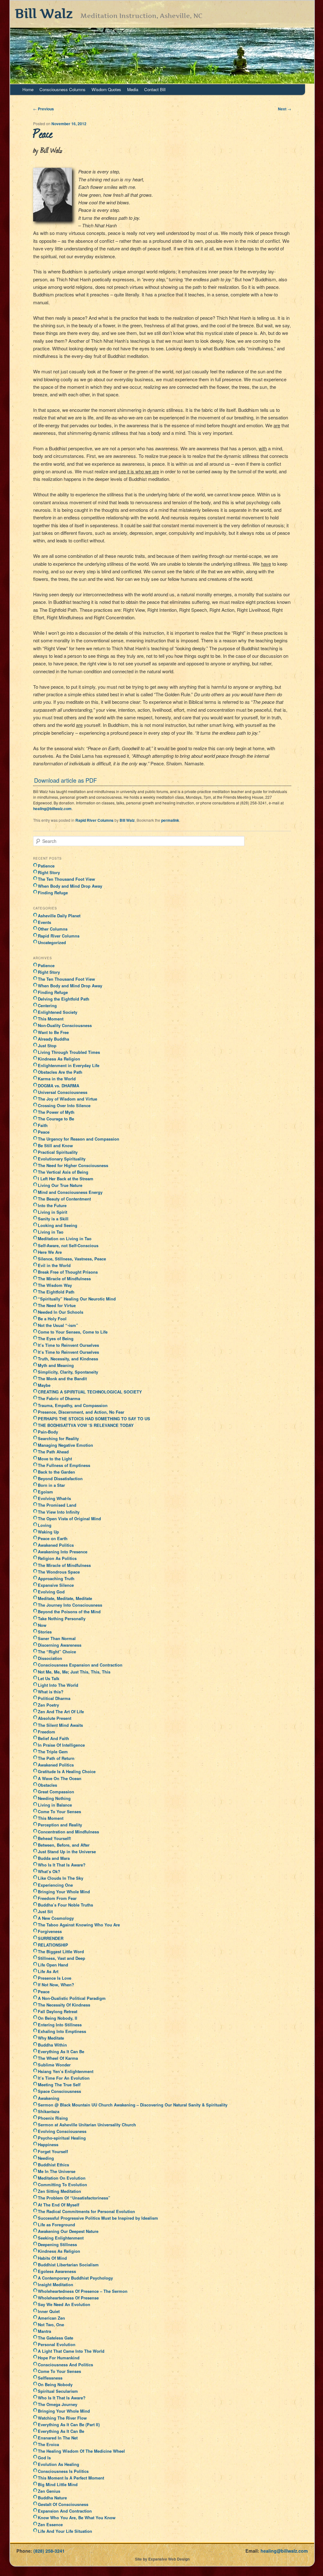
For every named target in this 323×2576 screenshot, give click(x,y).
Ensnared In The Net (58, 2438)
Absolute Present (55, 1718)
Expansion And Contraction (65, 2511)
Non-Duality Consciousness (65, 1025)
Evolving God (51, 1592)
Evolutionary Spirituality (62, 1159)
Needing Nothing (54, 1798)
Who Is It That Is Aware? (62, 1865)
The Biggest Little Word (61, 1951)
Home (28, 89)
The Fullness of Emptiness (64, 1465)
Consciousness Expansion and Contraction (80, 1665)
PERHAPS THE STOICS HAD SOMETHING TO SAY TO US (94, 1419)
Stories (45, 1632)
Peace (44, 1132)
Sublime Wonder (54, 2065)
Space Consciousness (59, 2091)
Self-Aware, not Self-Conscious (68, 1245)
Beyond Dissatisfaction (60, 1478)
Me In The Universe (57, 2171)
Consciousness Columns (62, 89)
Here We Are (50, 1252)
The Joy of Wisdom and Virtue (68, 1099)
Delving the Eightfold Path (64, 999)
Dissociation (50, 1658)
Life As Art (48, 1971)
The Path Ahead (53, 1452)
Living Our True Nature (60, 1185)
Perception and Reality (60, 1825)
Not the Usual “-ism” (58, 1325)
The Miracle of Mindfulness (64, 1279)
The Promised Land (57, 1505)
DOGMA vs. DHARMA (59, 1086)
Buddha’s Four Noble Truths (65, 1905)
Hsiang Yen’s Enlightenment (66, 2071)
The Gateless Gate (56, 2338)
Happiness (48, 2144)
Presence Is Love (55, 1978)
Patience (46, 866)
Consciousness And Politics (65, 2365)
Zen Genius (49, 2491)
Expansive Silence (56, 1585)
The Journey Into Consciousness (70, 1605)
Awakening (49, 2098)
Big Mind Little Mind (58, 2484)
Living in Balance (55, 1805)
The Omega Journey (58, 2404)
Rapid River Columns (94, 820)
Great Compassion (56, 1792)
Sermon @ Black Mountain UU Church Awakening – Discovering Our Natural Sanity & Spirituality (133, 2105)
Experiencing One (55, 1885)
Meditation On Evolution (62, 2178)
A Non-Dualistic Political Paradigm (72, 1998)
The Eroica (48, 2444)
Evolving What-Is (54, 1498)
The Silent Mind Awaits (60, 1725)
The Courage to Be (56, 1119)
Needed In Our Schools (61, 1312)
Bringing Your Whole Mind (64, 1892)
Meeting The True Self (59, 2085)
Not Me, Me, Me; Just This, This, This (74, 1672)
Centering (47, 1005)
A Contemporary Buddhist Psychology (75, 2278)
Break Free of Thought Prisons (68, 1272)
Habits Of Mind (52, 2258)
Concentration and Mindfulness (68, 1832)
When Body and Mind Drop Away (70, 886)
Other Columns (53, 929)
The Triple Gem (53, 1752)
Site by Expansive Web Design (162, 2559)
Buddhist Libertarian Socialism (68, 2265)
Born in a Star (51, 1485)
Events (44, 922)
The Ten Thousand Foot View (66, 879)
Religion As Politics (57, 1558)
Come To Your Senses (59, 1811)
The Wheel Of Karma (58, 2058)
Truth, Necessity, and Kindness (68, 1359)
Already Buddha (53, 1039)
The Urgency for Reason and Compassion (79, 1139)
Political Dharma (54, 1698)
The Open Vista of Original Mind (69, 1519)
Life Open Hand (53, 1965)
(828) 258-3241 (49, 2551)
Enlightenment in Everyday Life (69, 1065)
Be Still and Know (55, 1145)
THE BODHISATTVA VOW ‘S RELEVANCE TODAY (86, 1425)
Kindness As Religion (59, 1059)
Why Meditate (51, 2038)
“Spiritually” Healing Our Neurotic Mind (77, 1299)
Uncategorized (52, 942)
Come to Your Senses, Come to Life (73, 1332)
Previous (44, 109)
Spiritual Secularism (58, 2391)
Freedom (47, 1732)
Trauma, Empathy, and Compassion (73, 1405)
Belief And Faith (53, 1738)
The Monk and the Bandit (62, 1379)
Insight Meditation (56, 2284)
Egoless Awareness (57, 2271)
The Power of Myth (56, 1112)
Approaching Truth (56, 1578)
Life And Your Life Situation (65, 2531)
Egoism (45, 1492)
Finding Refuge (53, 893)
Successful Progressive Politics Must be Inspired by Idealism (98, 2218)
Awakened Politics (56, 1545)
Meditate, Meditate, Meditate (65, 1598)
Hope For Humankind (59, 2358)
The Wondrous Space (59, 1572)
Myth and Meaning (56, 1365)
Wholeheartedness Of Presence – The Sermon (83, 2291)
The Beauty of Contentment (64, 1199)
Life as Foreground (56, 2225)
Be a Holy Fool (52, 1319)
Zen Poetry (48, 1705)
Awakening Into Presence (63, 1552)
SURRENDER (51, 1938)
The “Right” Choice (57, 1652)
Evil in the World (54, 1265)
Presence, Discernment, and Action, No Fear (81, 1412)
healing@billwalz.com (52, 809)
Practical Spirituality (58, 1152)
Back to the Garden (56, 1472)
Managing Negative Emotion (65, 1445)
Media (133, 89)
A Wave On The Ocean (60, 1778)
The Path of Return (56, 1758)
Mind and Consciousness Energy (70, 1192)
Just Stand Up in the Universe (67, 1852)
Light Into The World (58, 1685)
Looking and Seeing (58, 1225)
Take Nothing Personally (62, 1618)
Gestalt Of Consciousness (63, 2504)
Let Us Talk (49, 1678)
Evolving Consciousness (62, 2131)
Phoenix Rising (53, 2118)
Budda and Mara (54, 1858)
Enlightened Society (58, 1012)
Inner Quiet (49, 2311)
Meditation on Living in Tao (65, 1238)
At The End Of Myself (59, 2205)
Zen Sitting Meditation (59, 2191)
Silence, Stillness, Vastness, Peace (72, 1259)
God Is (44, 2458)
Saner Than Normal (57, 1638)
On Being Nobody (55, 2384)
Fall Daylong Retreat (58, 2011)
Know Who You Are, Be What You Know (77, 2518)
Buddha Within (52, 2045)
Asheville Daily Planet (59, 916)
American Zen (51, 2318)
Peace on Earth (53, 1538)
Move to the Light (55, 1459)
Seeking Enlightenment (61, 2238)
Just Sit (45, 1911)
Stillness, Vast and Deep (62, 1958)
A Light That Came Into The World (71, 2351)
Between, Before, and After (64, 1845)
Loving (45, 1525)
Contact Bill (155, 89)
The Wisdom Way (55, 1285)
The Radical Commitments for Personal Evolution (86, 2211)
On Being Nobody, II (58, 2018)
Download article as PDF (65, 780)
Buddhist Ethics (53, 2165)
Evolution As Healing (59, 2464)
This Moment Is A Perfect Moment (71, 2478)
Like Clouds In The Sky (61, 1878)
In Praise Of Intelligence (61, 1745)
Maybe (44, 1385)
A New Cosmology (56, 1918)
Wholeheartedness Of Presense (68, 2298)
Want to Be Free (53, 1032)
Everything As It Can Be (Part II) (69, 2424)
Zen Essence (50, 2524)
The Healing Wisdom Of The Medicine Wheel (81, 2451)
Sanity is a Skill (53, 1219)
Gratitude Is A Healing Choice (67, 1771)
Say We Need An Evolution (64, 2304)
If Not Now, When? (56, 1985)
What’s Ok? (49, 1871)
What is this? (51, 1692)
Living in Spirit (53, 1212)
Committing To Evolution (62, 2185)
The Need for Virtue (57, 1305)
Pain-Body (48, 1432)
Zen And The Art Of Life (61, 1711)
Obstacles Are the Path (60, 1072)
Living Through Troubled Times (69, 1052)
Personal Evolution (57, 2344)
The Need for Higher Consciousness (73, 1165)
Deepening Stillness (57, 2244)
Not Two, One (51, 2325)
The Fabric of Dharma (59, 1398)
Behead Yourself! (54, 1838)
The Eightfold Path (56, 1292)
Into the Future (52, 1205)
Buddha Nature (52, 2498)
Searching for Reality (58, 1438)
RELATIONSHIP (53, 1945)
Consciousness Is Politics (63, 2471)
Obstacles (47, 1785)
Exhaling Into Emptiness (62, 2031)
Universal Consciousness (63, 1092)
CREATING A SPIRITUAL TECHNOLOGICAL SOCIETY (90, 1392)
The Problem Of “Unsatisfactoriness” (74, 2198)
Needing (46, 2158)
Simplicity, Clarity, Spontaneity (68, 1372)
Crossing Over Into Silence (64, 1105)
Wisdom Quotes (106, 89)
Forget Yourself (53, 2151)
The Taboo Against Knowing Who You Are (79, 1925)
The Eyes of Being (56, 1338)
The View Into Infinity (59, 1512)
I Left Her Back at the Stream (66, 1179)
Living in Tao (51, 1232)
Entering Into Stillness (60, 2025)
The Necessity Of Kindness (64, 2005)
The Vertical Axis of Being (63, 1172)
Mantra (44, 2331)
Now (42, 1625)
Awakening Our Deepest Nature (68, 2231)
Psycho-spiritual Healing (62, 2138)
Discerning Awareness (60, 1645)
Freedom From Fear (57, 1898)
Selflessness (50, 2378)
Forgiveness (50, 1931)
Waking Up (48, 1532)
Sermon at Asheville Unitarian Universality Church (87, 2125)
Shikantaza (49, 2111)
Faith (43, 1125)
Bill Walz (44, 13)
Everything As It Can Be (61, 2051)
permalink (170, 820)
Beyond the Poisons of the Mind (69, 1612)
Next (285, 109)
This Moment (51, 1019)
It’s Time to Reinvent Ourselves (68, 1345)
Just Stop (47, 1046)
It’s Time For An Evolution (64, 2078)
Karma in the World (57, 1079)
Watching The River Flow (62, 2418)
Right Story (49, 872)
